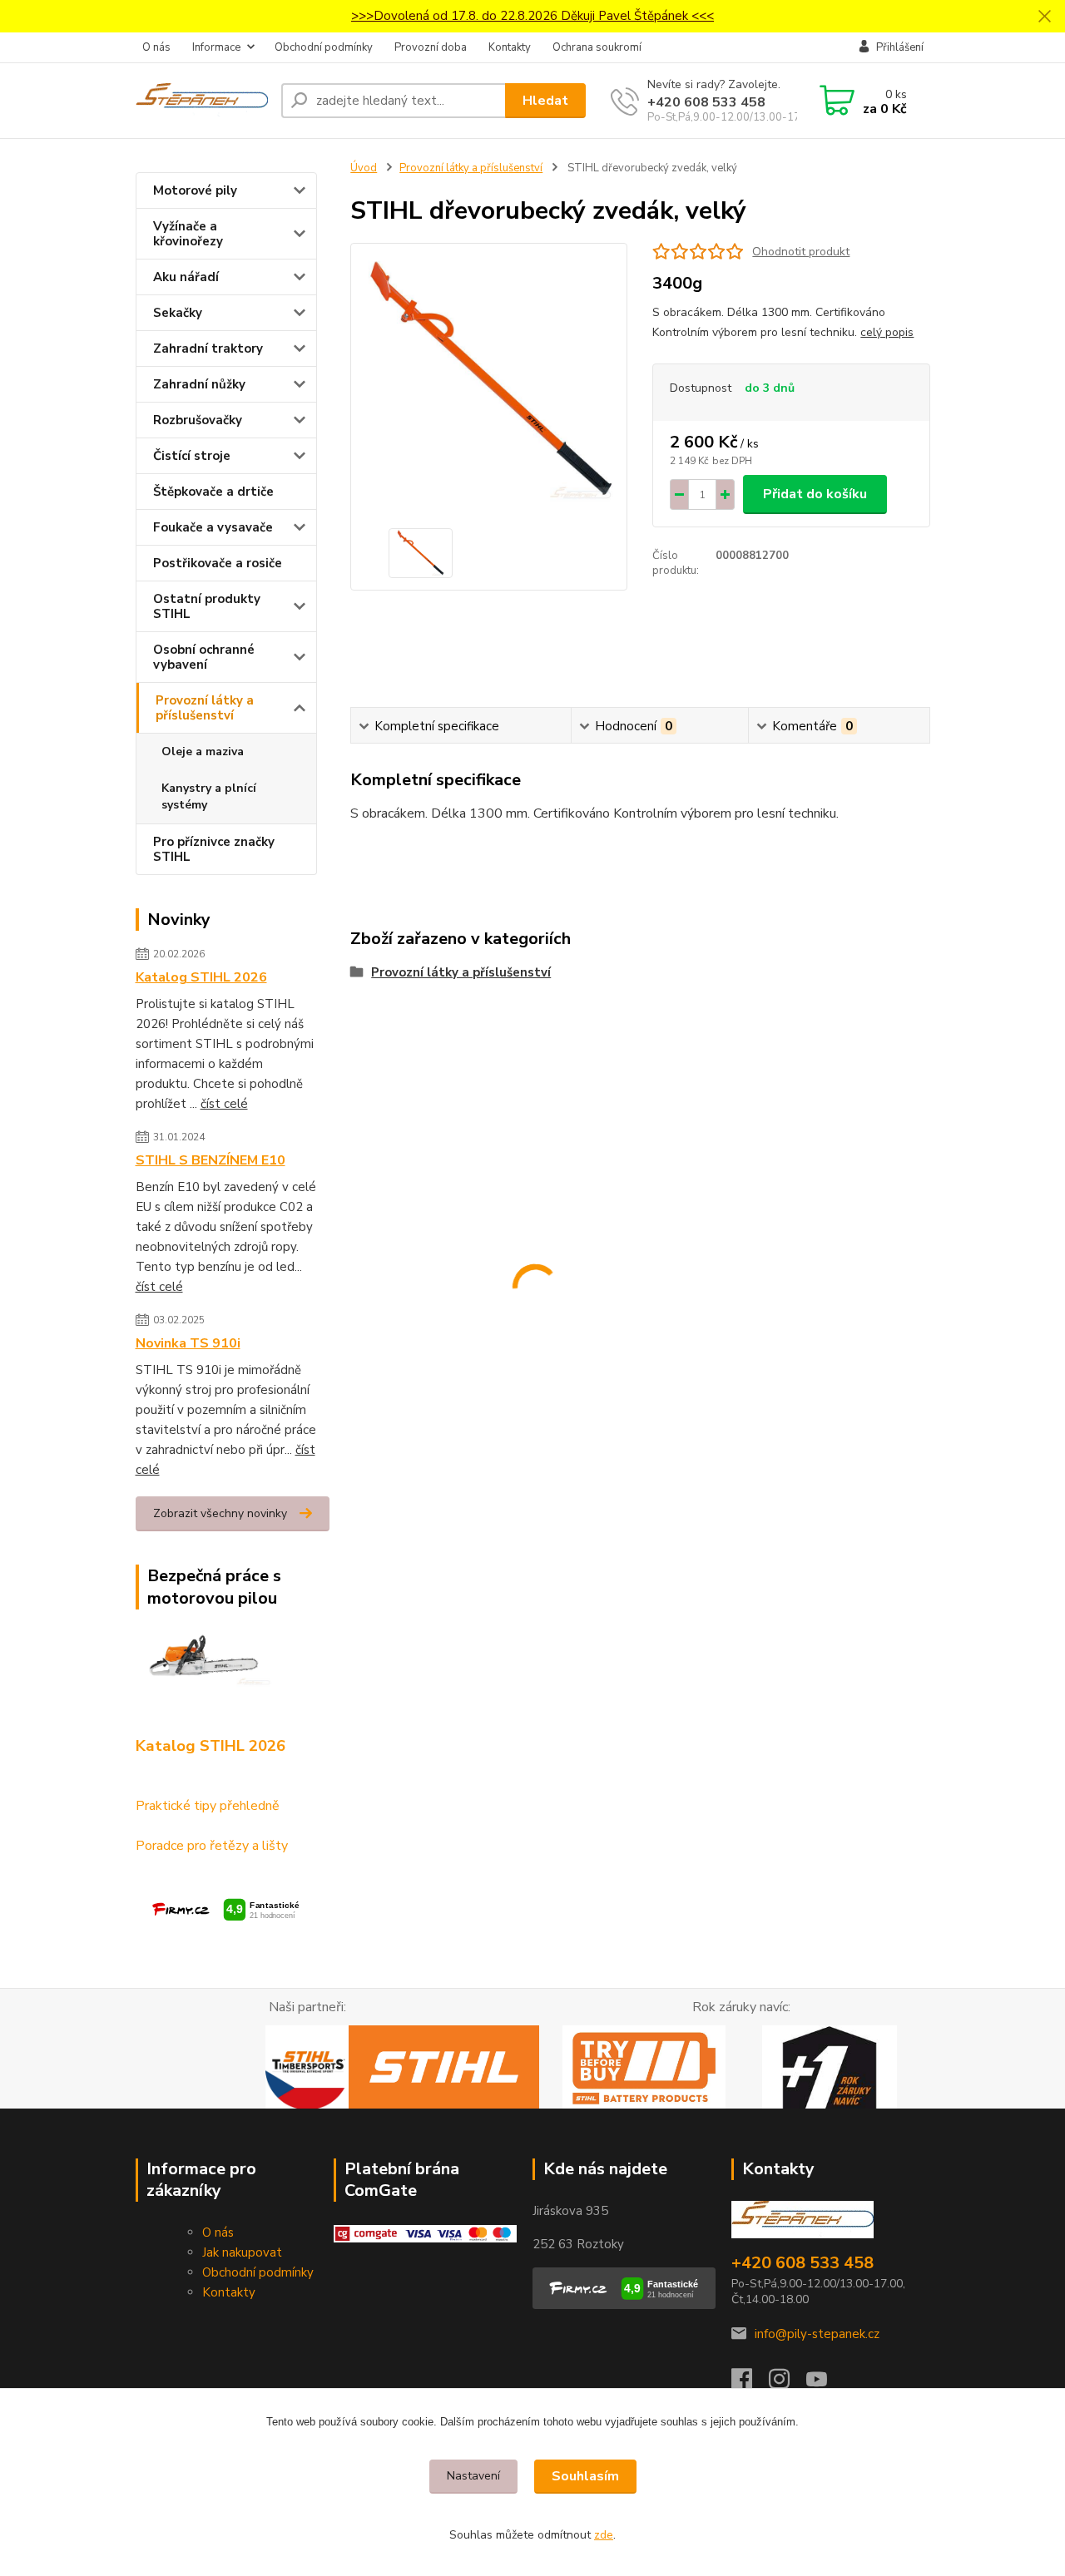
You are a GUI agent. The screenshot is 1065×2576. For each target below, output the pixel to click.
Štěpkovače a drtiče (213, 492)
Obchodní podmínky (324, 47)
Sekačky (178, 313)
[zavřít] (1044, 17)
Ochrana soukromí (597, 47)
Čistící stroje (192, 456)
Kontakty (510, 47)
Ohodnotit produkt (801, 252)
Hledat (545, 101)
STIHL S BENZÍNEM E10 (211, 1160)
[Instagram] (788, 2384)
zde (604, 2535)
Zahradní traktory (208, 349)
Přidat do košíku (815, 494)
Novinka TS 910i (188, 1343)
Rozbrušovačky (198, 420)
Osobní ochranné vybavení (204, 657)
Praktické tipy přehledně (208, 1806)
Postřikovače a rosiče (218, 563)
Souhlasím (585, 2476)
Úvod (364, 168)
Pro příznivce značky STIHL (214, 849)
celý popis (887, 332)
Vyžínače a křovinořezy (188, 234)
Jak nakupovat (242, 2252)
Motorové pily (195, 190)
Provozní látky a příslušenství (205, 708)
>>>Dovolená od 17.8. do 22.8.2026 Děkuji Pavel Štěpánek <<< (532, 16)
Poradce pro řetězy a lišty (212, 1846)
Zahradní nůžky (199, 384)
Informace (216, 47)
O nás (156, 47)
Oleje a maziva (203, 752)
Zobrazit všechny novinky (220, 1513)
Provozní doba (431, 47)
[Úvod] (202, 101)
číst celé (224, 1104)
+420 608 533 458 (706, 102)
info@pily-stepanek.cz (817, 2334)
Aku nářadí (186, 277)
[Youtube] (825, 2384)
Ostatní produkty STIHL (207, 606)
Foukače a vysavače (213, 527)
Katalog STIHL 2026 (201, 977)
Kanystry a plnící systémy (209, 796)
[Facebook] (750, 2384)
